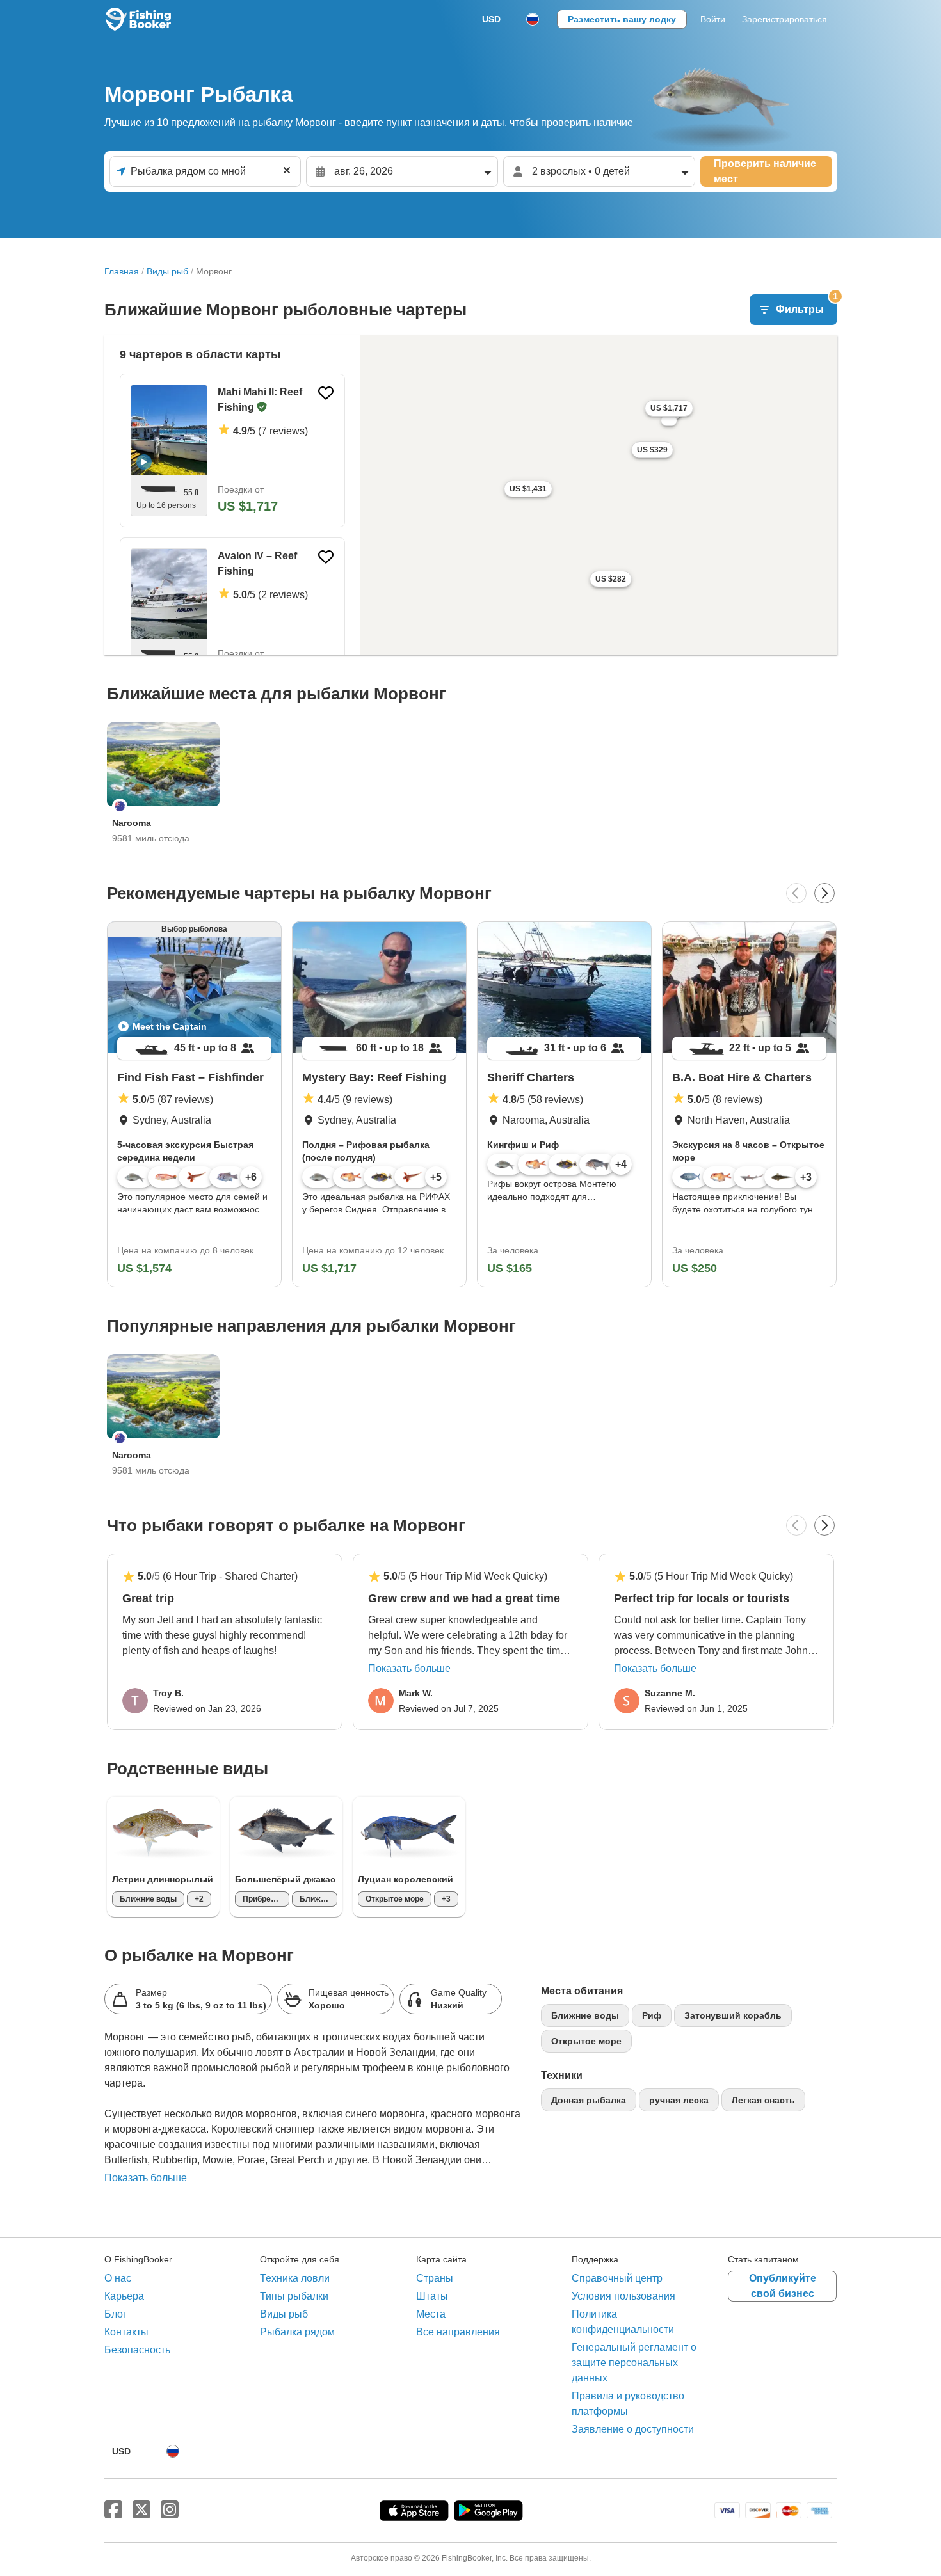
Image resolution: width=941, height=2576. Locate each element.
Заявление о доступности (633, 2429)
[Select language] (533, 19)
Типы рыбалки (294, 2296)
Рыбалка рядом (297, 2332)
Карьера (124, 2296)
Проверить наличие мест (765, 171)
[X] (141, 2510)
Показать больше (409, 1668)
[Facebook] (113, 2510)
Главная (122, 271)
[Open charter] (232, 450)
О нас (118, 2278)
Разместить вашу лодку (622, 19)
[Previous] (796, 893)
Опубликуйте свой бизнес (783, 2286)
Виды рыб (167, 271)
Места (431, 2314)
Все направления (458, 2332)
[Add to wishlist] (326, 393)
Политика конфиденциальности (623, 2322)
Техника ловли (295, 2278)
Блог (116, 2314)
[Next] (824, 893)
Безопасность (137, 2350)
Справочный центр (617, 2278)
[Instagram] (170, 2510)
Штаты (432, 2296)
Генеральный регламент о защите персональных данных (634, 2363)
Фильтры (807, 305)
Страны (435, 2278)
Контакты (126, 2332)
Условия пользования (623, 2296)
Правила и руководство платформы (628, 2404)
